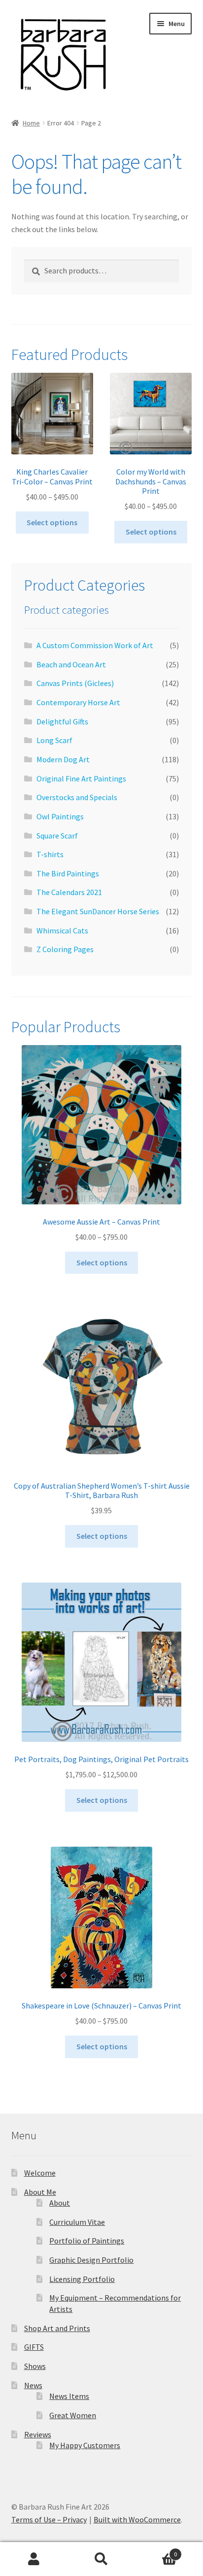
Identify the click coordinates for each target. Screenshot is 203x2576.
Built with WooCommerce (137, 2519)
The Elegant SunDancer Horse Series (98, 911)
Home (31, 123)
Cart (156, 2551)
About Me (40, 2192)
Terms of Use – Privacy (49, 2519)
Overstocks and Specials (77, 797)
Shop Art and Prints (57, 2328)
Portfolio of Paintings (87, 2241)
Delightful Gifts (62, 721)
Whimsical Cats (62, 930)
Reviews (38, 2434)
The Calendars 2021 (69, 892)
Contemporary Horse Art (78, 702)
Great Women (73, 2415)
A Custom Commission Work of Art (95, 645)
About (60, 2203)
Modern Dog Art (63, 759)
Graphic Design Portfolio (91, 2260)
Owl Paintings (60, 816)
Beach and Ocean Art (71, 664)
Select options (52, 522)
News (33, 2385)
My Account (34, 2559)
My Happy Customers (85, 2445)
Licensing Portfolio (82, 2279)
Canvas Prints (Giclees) (75, 683)
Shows (35, 2366)
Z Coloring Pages (65, 949)
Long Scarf (54, 740)
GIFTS (34, 2347)
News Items (69, 2396)
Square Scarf (57, 836)
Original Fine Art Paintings (81, 779)
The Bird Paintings (68, 873)
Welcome (40, 2173)
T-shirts (50, 854)
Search (101, 2559)
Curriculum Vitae (77, 2222)
